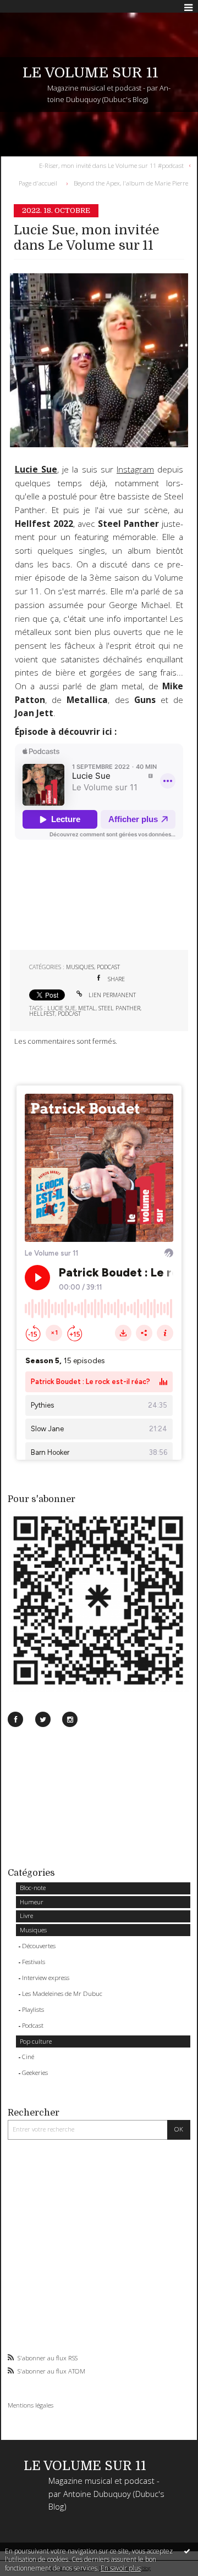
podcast (69, 1014)
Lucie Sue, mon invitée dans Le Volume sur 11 (87, 238)
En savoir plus (121, 2568)
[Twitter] (43, 1719)
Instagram (135, 469)
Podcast (33, 2025)
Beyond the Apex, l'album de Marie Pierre (131, 183)
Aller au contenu (32, 8)
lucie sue (61, 1008)
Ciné (28, 2057)
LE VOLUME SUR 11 (90, 73)
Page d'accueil (38, 183)
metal (87, 1008)
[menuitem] (114, 165)
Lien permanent (111, 995)
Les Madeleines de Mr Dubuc (62, 1993)
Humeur (32, 1902)
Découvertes (39, 1946)
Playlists (33, 2009)
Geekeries (35, 2072)
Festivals (34, 1962)
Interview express (46, 1978)
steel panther (119, 1008)
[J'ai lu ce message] (187, 2551)
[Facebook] (15, 1719)
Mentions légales (31, 2405)
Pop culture (36, 2041)
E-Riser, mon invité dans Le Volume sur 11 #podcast (111, 165)
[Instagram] (70, 1719)
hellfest (42, 1014)
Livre (26, 1916)
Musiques (33, 1930)
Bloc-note (33, 1888)
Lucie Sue (36, 469)
